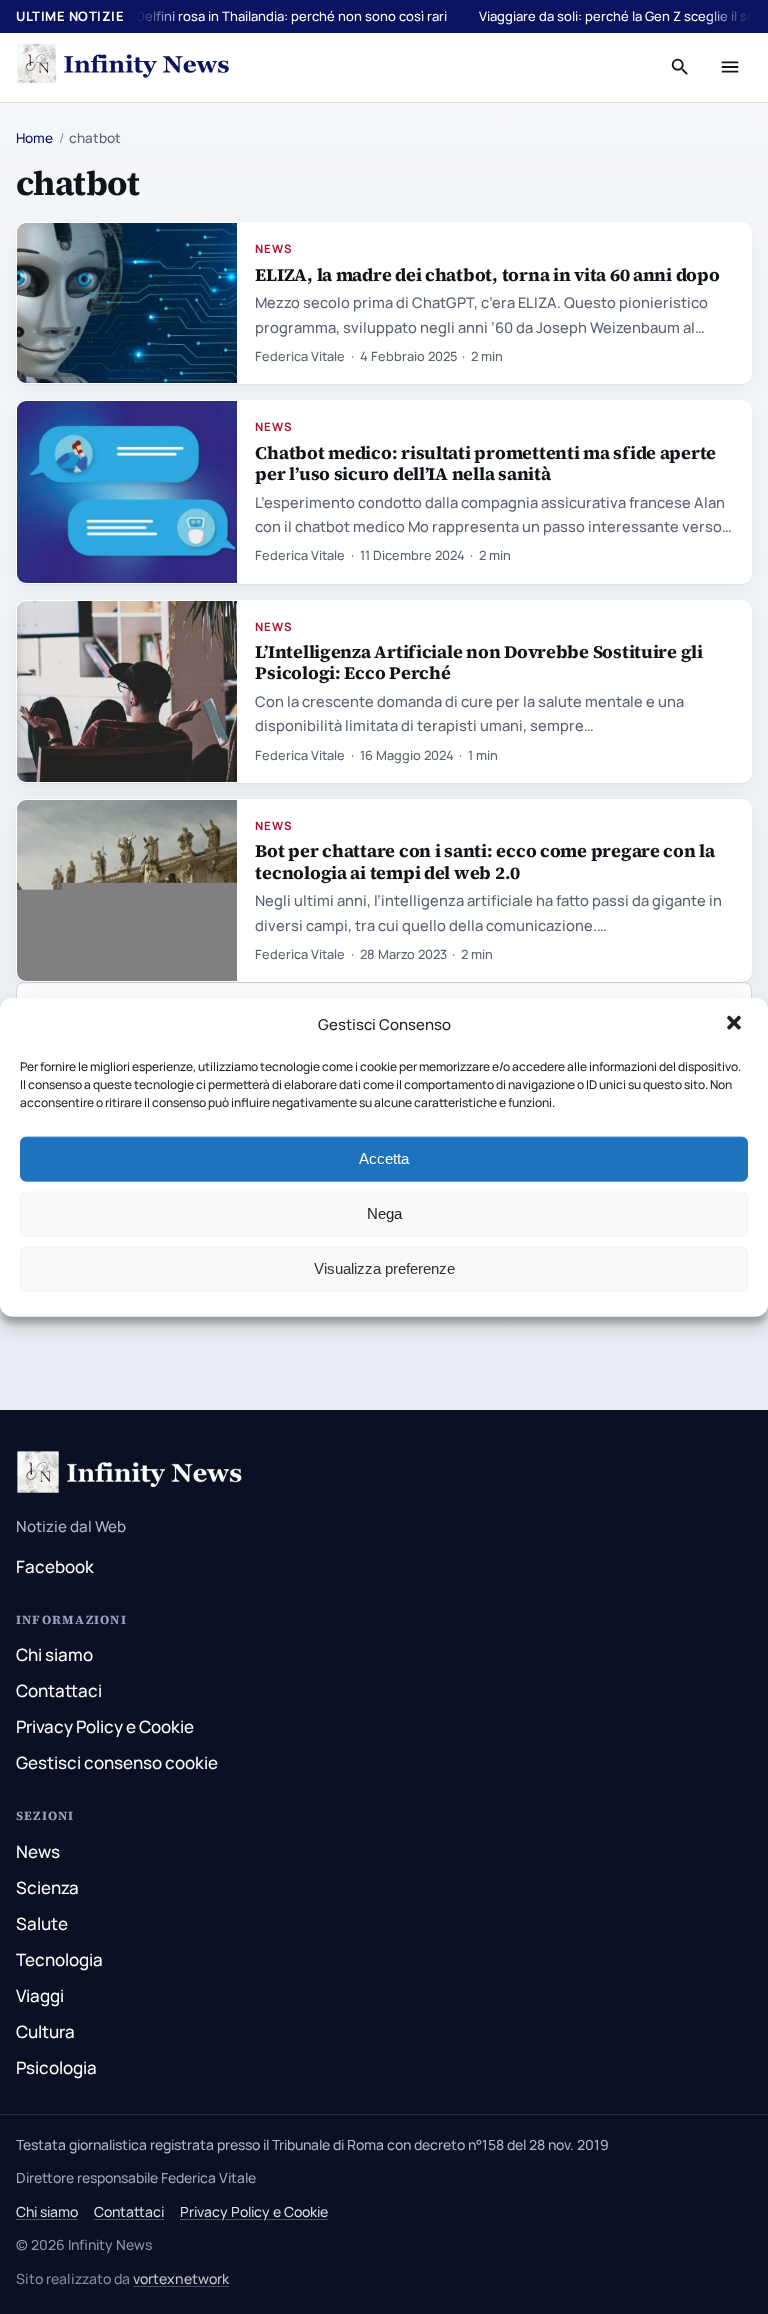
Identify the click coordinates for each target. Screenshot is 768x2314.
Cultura (45, 2031)
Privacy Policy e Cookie (105, 1726)
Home (34, 138)
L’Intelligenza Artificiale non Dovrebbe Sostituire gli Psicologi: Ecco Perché (479, 662)
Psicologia (56, 2067)
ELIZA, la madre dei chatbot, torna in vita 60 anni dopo (487, 274)
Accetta (384, 1158)
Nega (384, 1213)
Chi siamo (54, 1654)
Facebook (55, 1566)
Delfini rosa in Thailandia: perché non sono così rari (291, 16)
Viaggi (40, 1995)
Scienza (47, 1887)
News (274, 248)
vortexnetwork (181, 2278)
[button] (736, 1025)
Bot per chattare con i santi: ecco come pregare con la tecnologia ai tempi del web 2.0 (485, 861)
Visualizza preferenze (384, 1268)
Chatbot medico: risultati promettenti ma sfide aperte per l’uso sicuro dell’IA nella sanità (485, 463)
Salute (42, 1923)
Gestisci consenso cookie (117, 1762)
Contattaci (59, 1690)
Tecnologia (59, 1959)
